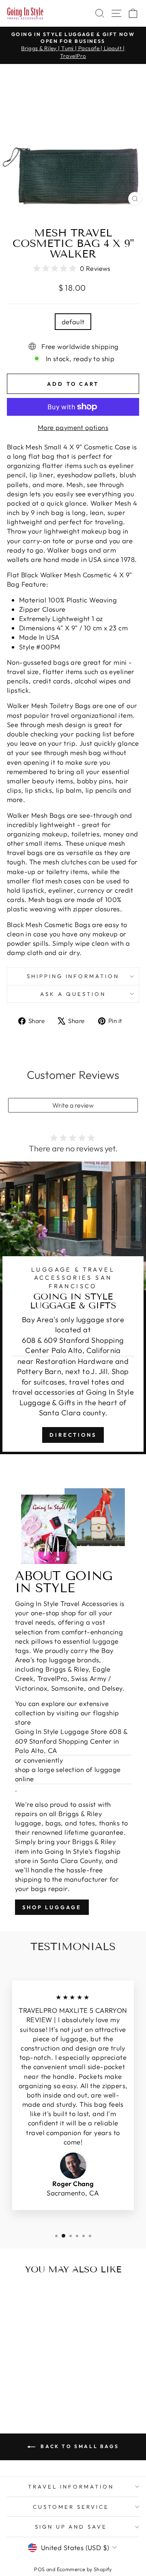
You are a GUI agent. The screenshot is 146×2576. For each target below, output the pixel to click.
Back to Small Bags (79, 2446)
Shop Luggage (52, 1907)
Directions (73, 1435)
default (73, 322)
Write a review (73, 1105)
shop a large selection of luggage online (68, 1774)
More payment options (73, 427)
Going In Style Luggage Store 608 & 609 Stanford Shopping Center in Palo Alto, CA (71, 1741)
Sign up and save (71, 2527)
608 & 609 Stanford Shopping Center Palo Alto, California (73, 1345)
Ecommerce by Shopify (84, 2569)
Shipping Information (73, 976)
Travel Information (71, 2487)
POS (39, 2569)
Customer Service (71, 2507)
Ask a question (73, 994)
